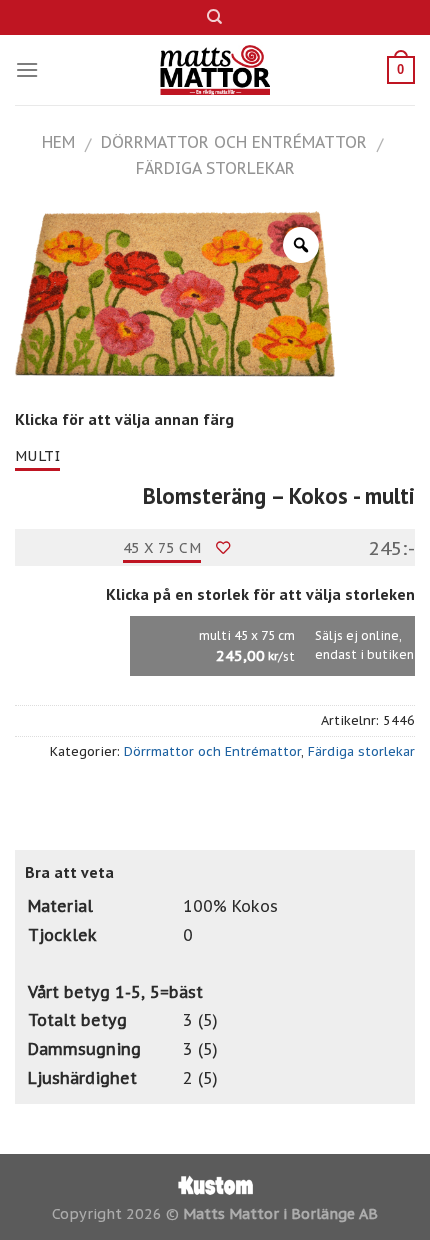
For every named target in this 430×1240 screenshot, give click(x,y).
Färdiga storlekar (215, 168)
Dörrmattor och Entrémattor (234, 142)
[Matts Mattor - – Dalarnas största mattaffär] (215, 70)
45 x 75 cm (162, 548)
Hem (58, 142)
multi (37, 456)
